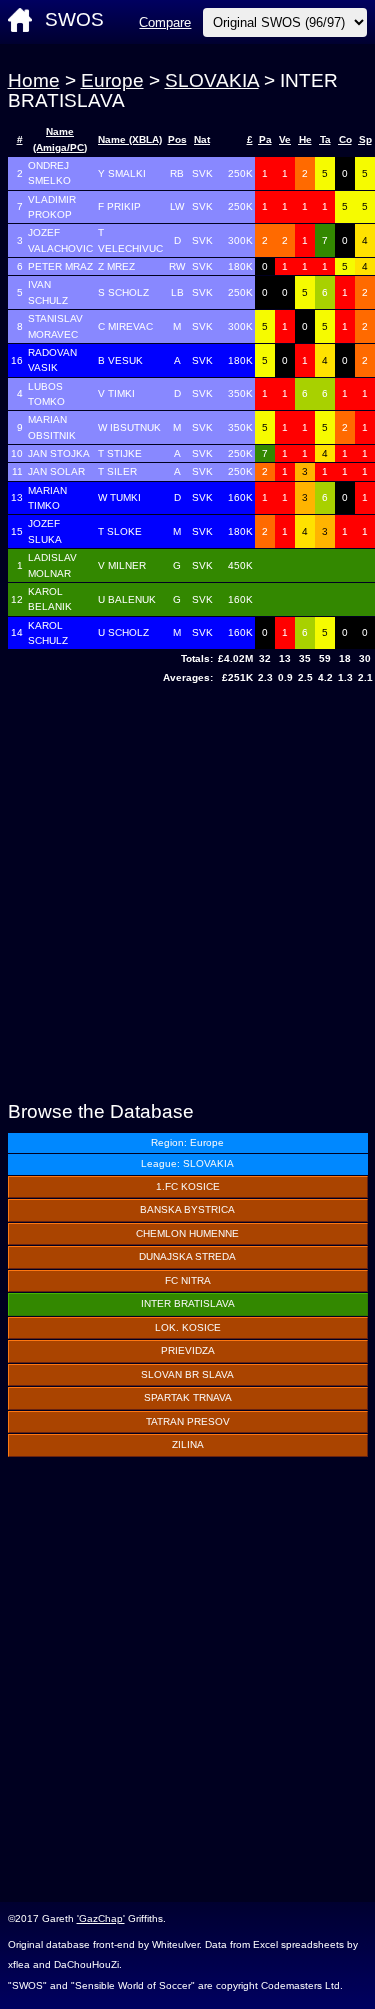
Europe (112, 80)
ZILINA (188, 1444)
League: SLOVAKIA (187, 1163)
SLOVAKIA (212, 80)
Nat (202, 139)
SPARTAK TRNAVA (188, 1397)
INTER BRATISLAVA (188, 1303)
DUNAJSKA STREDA (187, 1256)
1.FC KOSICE (188, 1186)
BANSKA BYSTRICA (187, 1209)
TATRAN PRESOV (188, 1421)
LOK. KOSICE (188, 1327)
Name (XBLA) (130, 139)
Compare (165, 22)
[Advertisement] (187, 895)
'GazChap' (101, 1918)
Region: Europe (187, 1142)
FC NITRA (188, 1280)
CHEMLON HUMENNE (187, 1233)
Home (34, 80)
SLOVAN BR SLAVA (187, 1374)
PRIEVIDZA (188, 1350)
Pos (177, 139)
